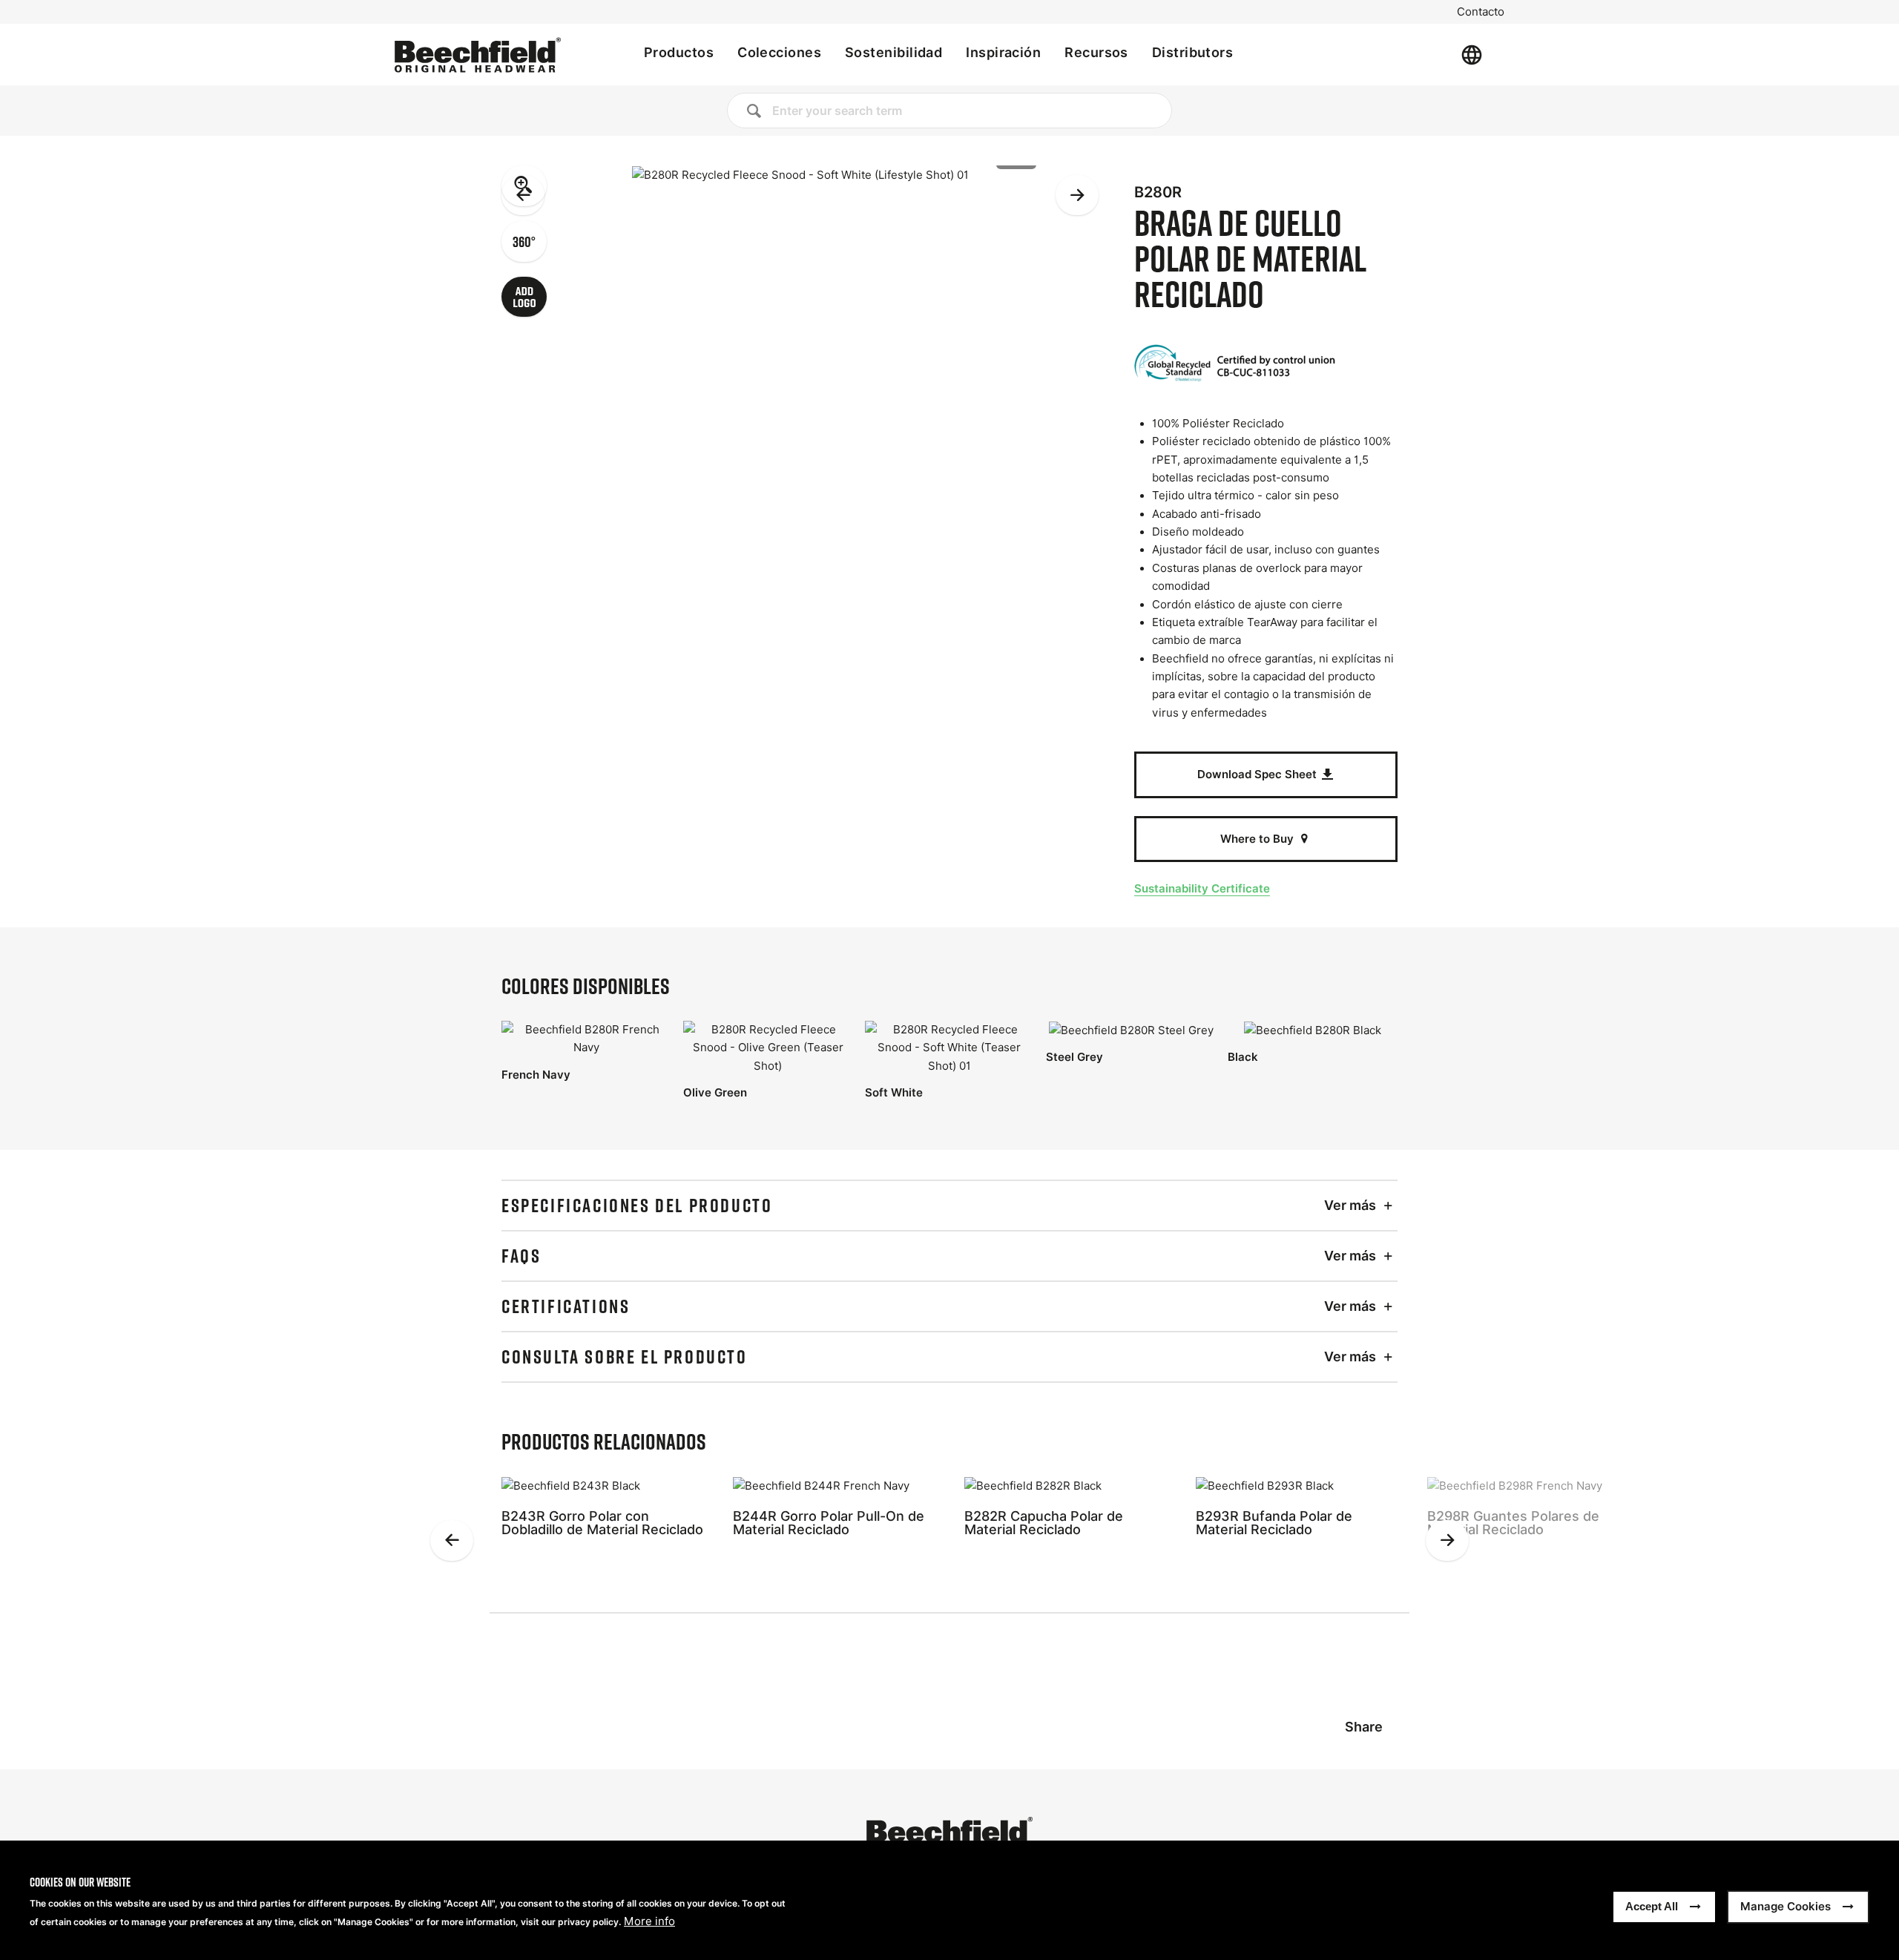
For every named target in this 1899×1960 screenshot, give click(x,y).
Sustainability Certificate (1202, 888)
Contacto (1481, 12)
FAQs (521, 1256)
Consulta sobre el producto (625, 1357)
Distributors (1192, 52)
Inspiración (1003, 52)
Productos (679, 52)
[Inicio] (478, 55)
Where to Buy (1258, 839)
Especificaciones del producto (637, 1206)
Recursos (1096, 52)
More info (649, 1921)
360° (524, 241)
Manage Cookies (1786, 1906)
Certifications (566, 1306)
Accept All (1652, 1906)
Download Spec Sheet (1258, 774)
